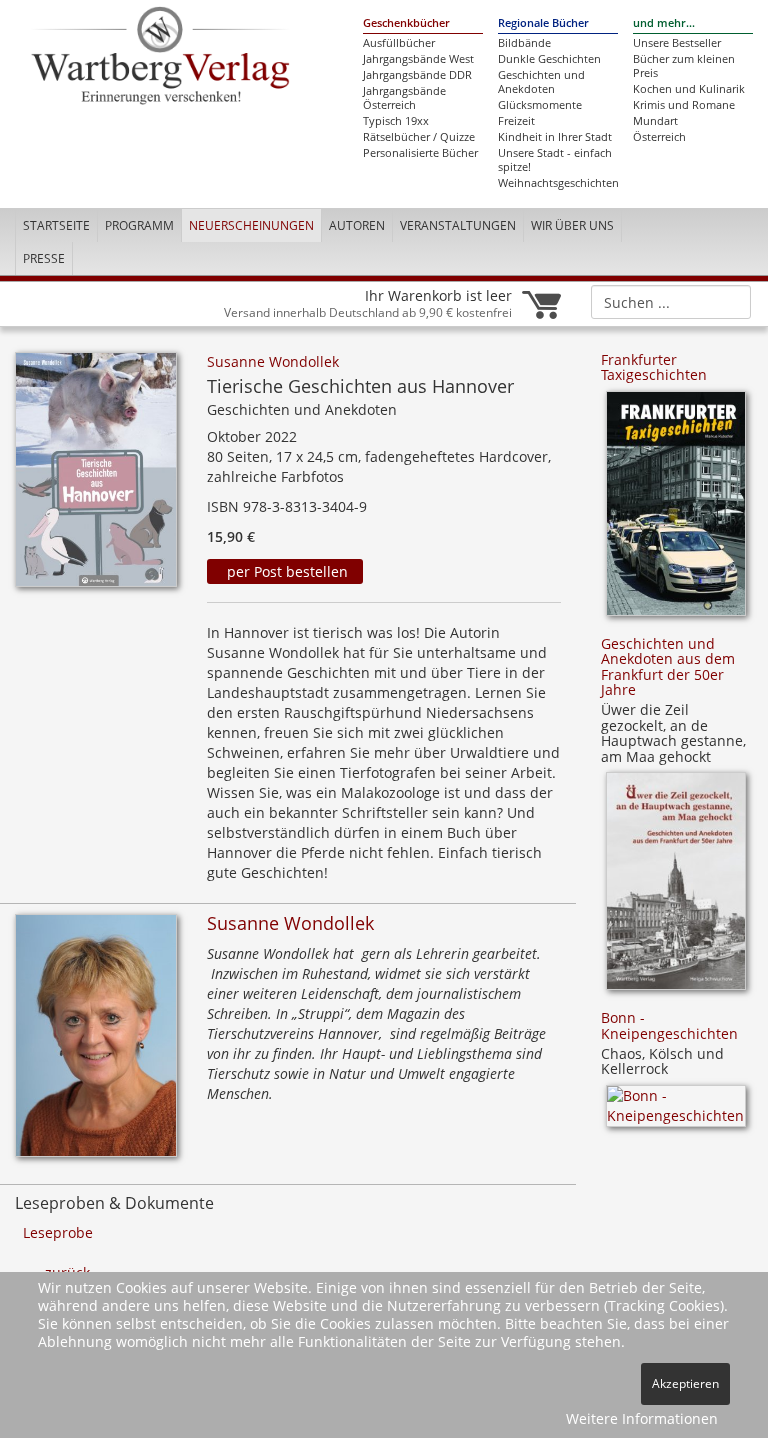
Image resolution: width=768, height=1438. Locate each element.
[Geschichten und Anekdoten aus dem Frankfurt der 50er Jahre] (676, 887)
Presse (44, 258)
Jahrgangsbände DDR (417, 75)
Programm (139, 225)
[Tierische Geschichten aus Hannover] (96, 475)
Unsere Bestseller (677, 43)
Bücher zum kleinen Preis (684, 66)
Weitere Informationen (642, 1418)
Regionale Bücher (543, 23)
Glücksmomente (540, 105)
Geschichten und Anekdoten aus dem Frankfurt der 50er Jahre (668, 666)
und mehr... (664, 23)
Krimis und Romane (684, 105)
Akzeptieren (685, 1383)
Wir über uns (572, 225)
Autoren (357, 225)
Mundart (655, 121)
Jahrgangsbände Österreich (404, 98)
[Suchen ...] (729, 301)
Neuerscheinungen (251, 225)
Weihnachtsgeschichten (558, 183)
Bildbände (524, 43)
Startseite (56, 225)
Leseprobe (58, 1232)
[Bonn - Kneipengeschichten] (676, 1112)
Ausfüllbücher (399, 43)
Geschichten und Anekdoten (541, 82)
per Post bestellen (285, 571)
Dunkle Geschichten (549, 59)
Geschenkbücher (406, 23)
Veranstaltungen (458, 225)
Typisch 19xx (396, 121)
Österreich (659, 137)
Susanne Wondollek (273, 361)
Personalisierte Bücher (420, 153)
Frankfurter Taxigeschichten (654, 367)
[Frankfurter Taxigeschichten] (676, 510)
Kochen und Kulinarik (689, 89)
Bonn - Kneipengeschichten (669, 1025)
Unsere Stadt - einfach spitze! (555, 160)
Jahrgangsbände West (418, 59)
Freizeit (516, 121)
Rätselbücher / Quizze (419, 137)
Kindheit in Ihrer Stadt (555, 137)
